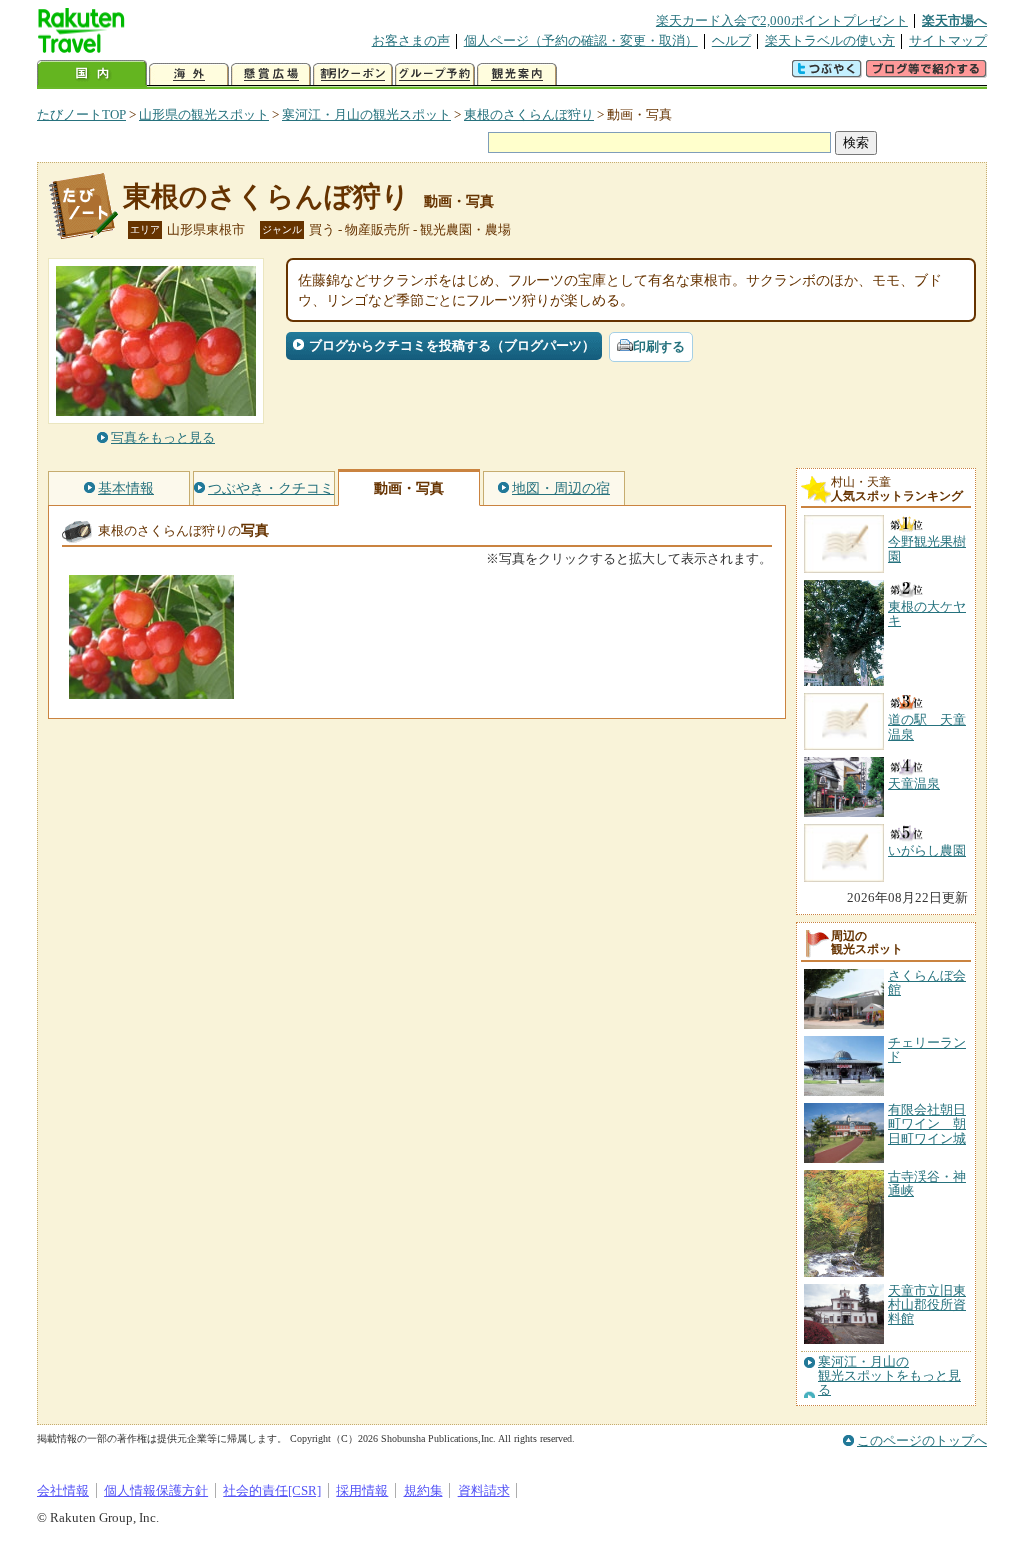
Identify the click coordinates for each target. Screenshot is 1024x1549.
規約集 (423, 1490)
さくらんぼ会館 (927, 982)
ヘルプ (731, 40)
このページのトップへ (922, 1440)
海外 (189, 74)
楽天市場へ (954, 20)
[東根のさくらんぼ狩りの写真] (151, 689)
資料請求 (484, 1490)
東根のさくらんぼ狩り (529, 114)
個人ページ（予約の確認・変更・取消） (581, 40)
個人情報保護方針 (156, 1490)
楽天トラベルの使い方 (830, 40)
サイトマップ (948, 40)
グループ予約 (435, 74)
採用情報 (362, 1490)
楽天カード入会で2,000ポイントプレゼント (782, 20)
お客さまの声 (411, 40)
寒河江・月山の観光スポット (366, 114)
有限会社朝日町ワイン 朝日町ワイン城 (927, 1124)
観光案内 (517, 74)
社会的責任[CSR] (272, 1490)
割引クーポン (353, 74)
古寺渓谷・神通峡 (927, 1183)
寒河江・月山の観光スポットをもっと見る (889, 1376)
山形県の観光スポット (204, 114)
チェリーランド (927, 1049)
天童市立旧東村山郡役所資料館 (927, 1305)
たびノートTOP (81, 114)
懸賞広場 (271, 74)
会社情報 (63, 1490)
